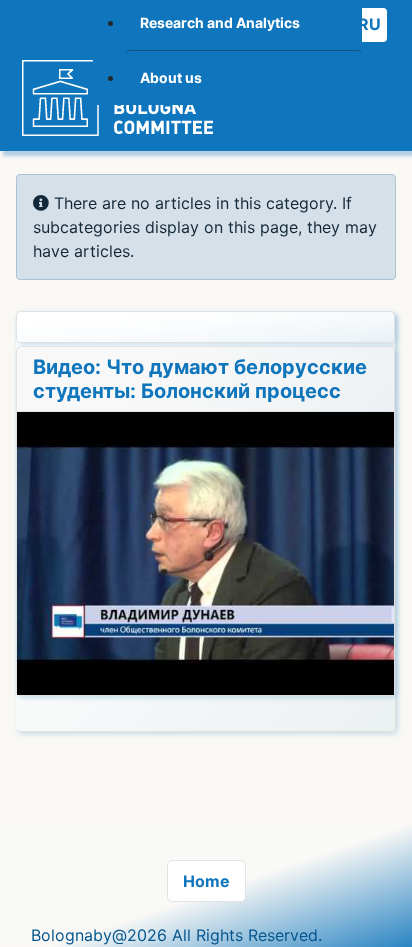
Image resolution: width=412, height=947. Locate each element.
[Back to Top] (377, 910)
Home (206, 881)
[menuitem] (243, 77)
